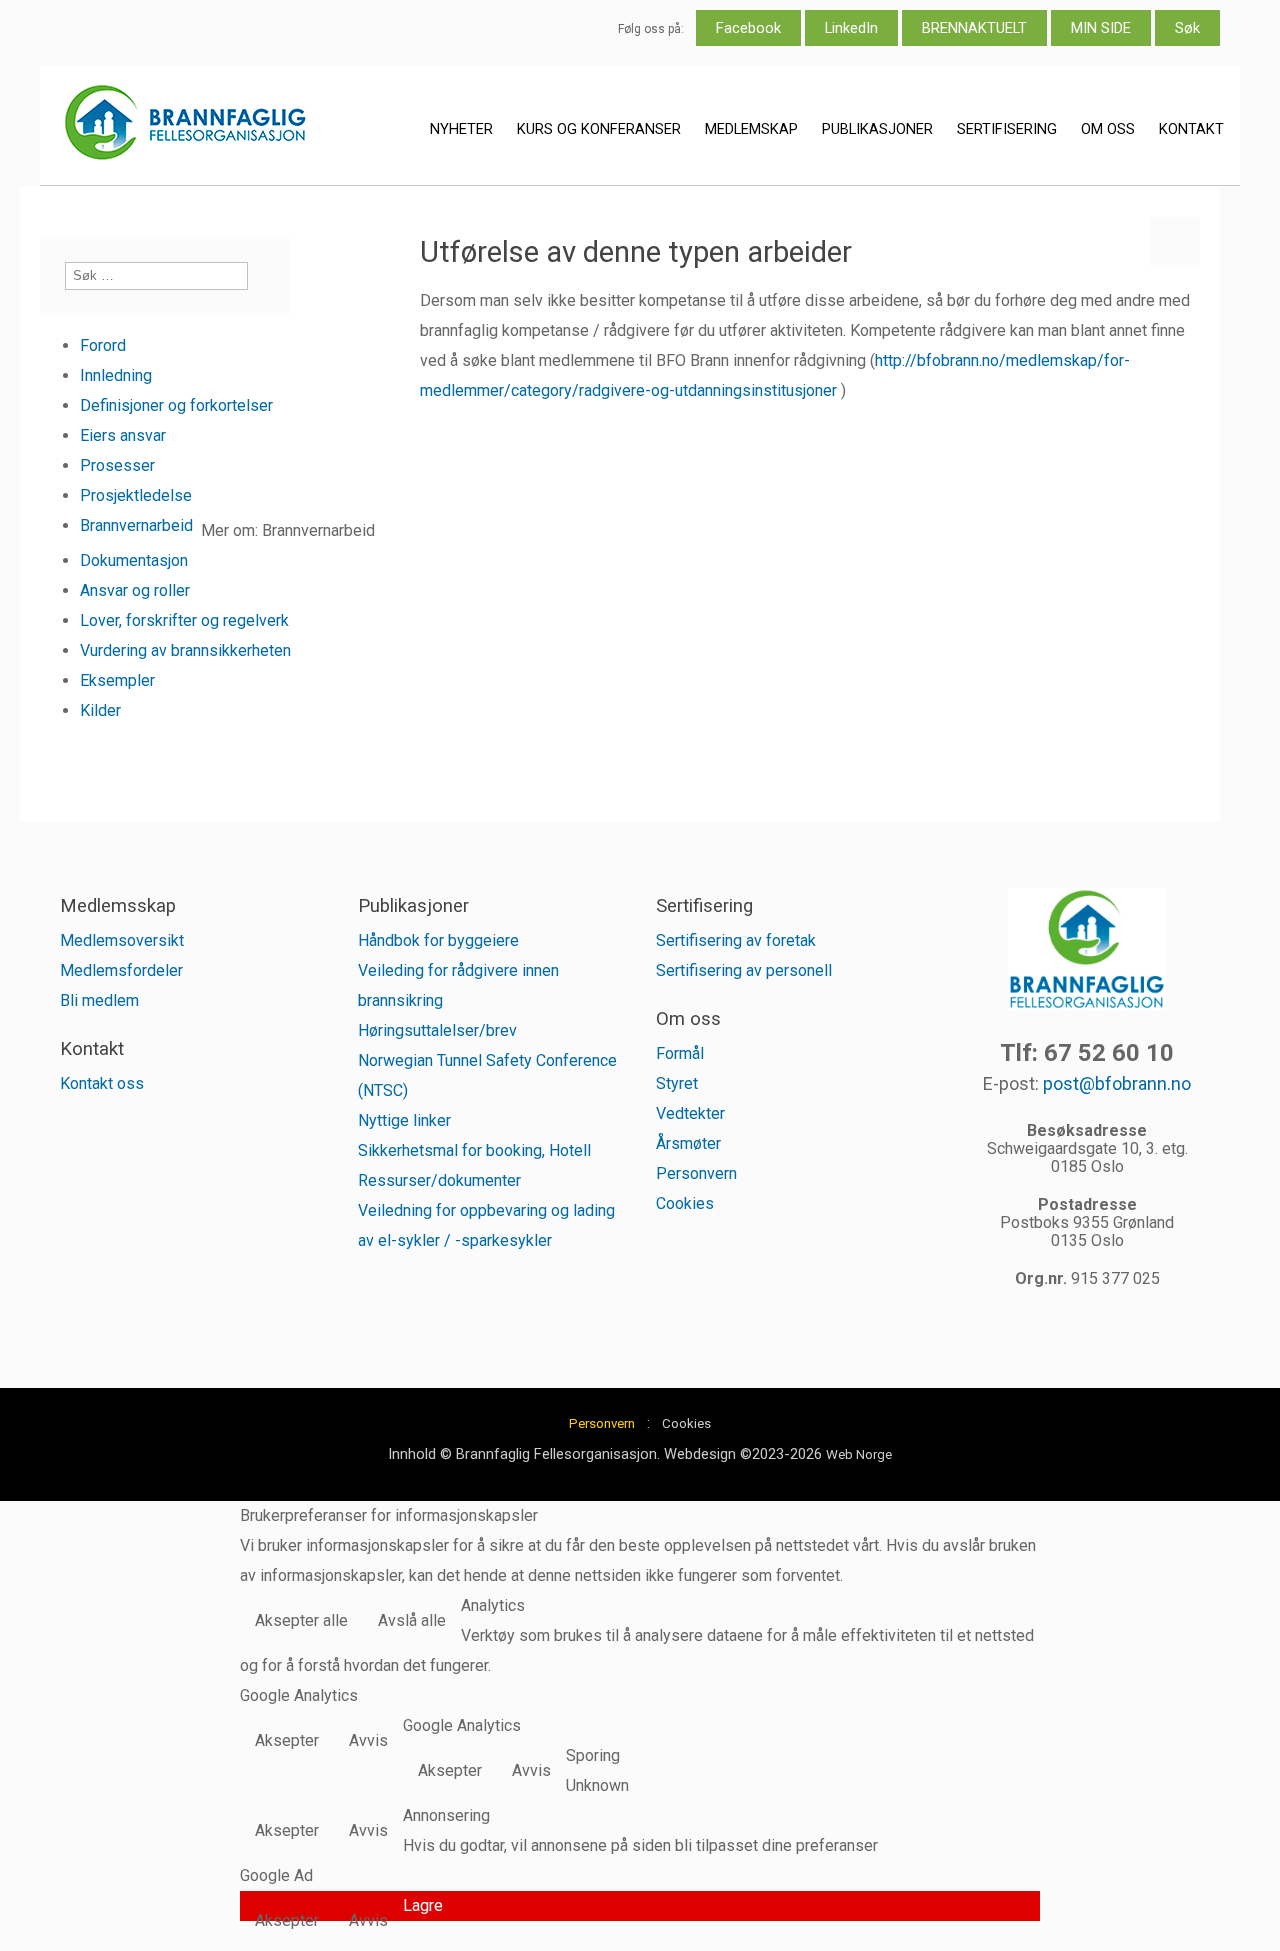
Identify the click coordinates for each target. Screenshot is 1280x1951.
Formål (680, 1053)
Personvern (696, 1173)
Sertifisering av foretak (736, 940)
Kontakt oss (102, 1083)
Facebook (748, 28)
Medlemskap (751, 129)
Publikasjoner (877, 129)
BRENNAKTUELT (974, 28)
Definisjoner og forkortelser (176, 405)
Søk (1187, 28)
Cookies (685, 1203)
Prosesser (117, 465)
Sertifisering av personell (744, 970)
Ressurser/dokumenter (439, 1180)
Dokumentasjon (134, 560)
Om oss (1108, 129)
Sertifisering (1007, 129)
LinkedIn (851, 28)
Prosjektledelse (136, 495)
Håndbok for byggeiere (438, 940)
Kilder (100, 710)
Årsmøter (688, 1143)
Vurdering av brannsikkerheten (185, 650)
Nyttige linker (404, 1120)
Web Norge (859, 1454)
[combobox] (156, 276)
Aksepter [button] (287, 1740)
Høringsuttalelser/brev (437, 1030)
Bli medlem (99, 1000)
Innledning (116, 375)
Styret (677, 1083)
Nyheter (461, 129)
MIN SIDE (1101, 28)
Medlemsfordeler (121, 970)
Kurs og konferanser (599, 129)
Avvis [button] (368, 1740)
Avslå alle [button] (412, 1620)
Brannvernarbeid (136, 525)
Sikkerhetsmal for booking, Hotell (474, 1150)
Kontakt (1191, 129)
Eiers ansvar (123, 435)
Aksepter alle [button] (301, 1620)
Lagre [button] (423, 1905)
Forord (103, 345)
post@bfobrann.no (1117, 1083)
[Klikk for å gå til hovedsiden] (185, 126)
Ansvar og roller (135, 590)
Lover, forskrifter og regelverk (184, 620)
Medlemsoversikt (122, 940)
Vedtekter (690, 1113)
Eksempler (117, 680)
